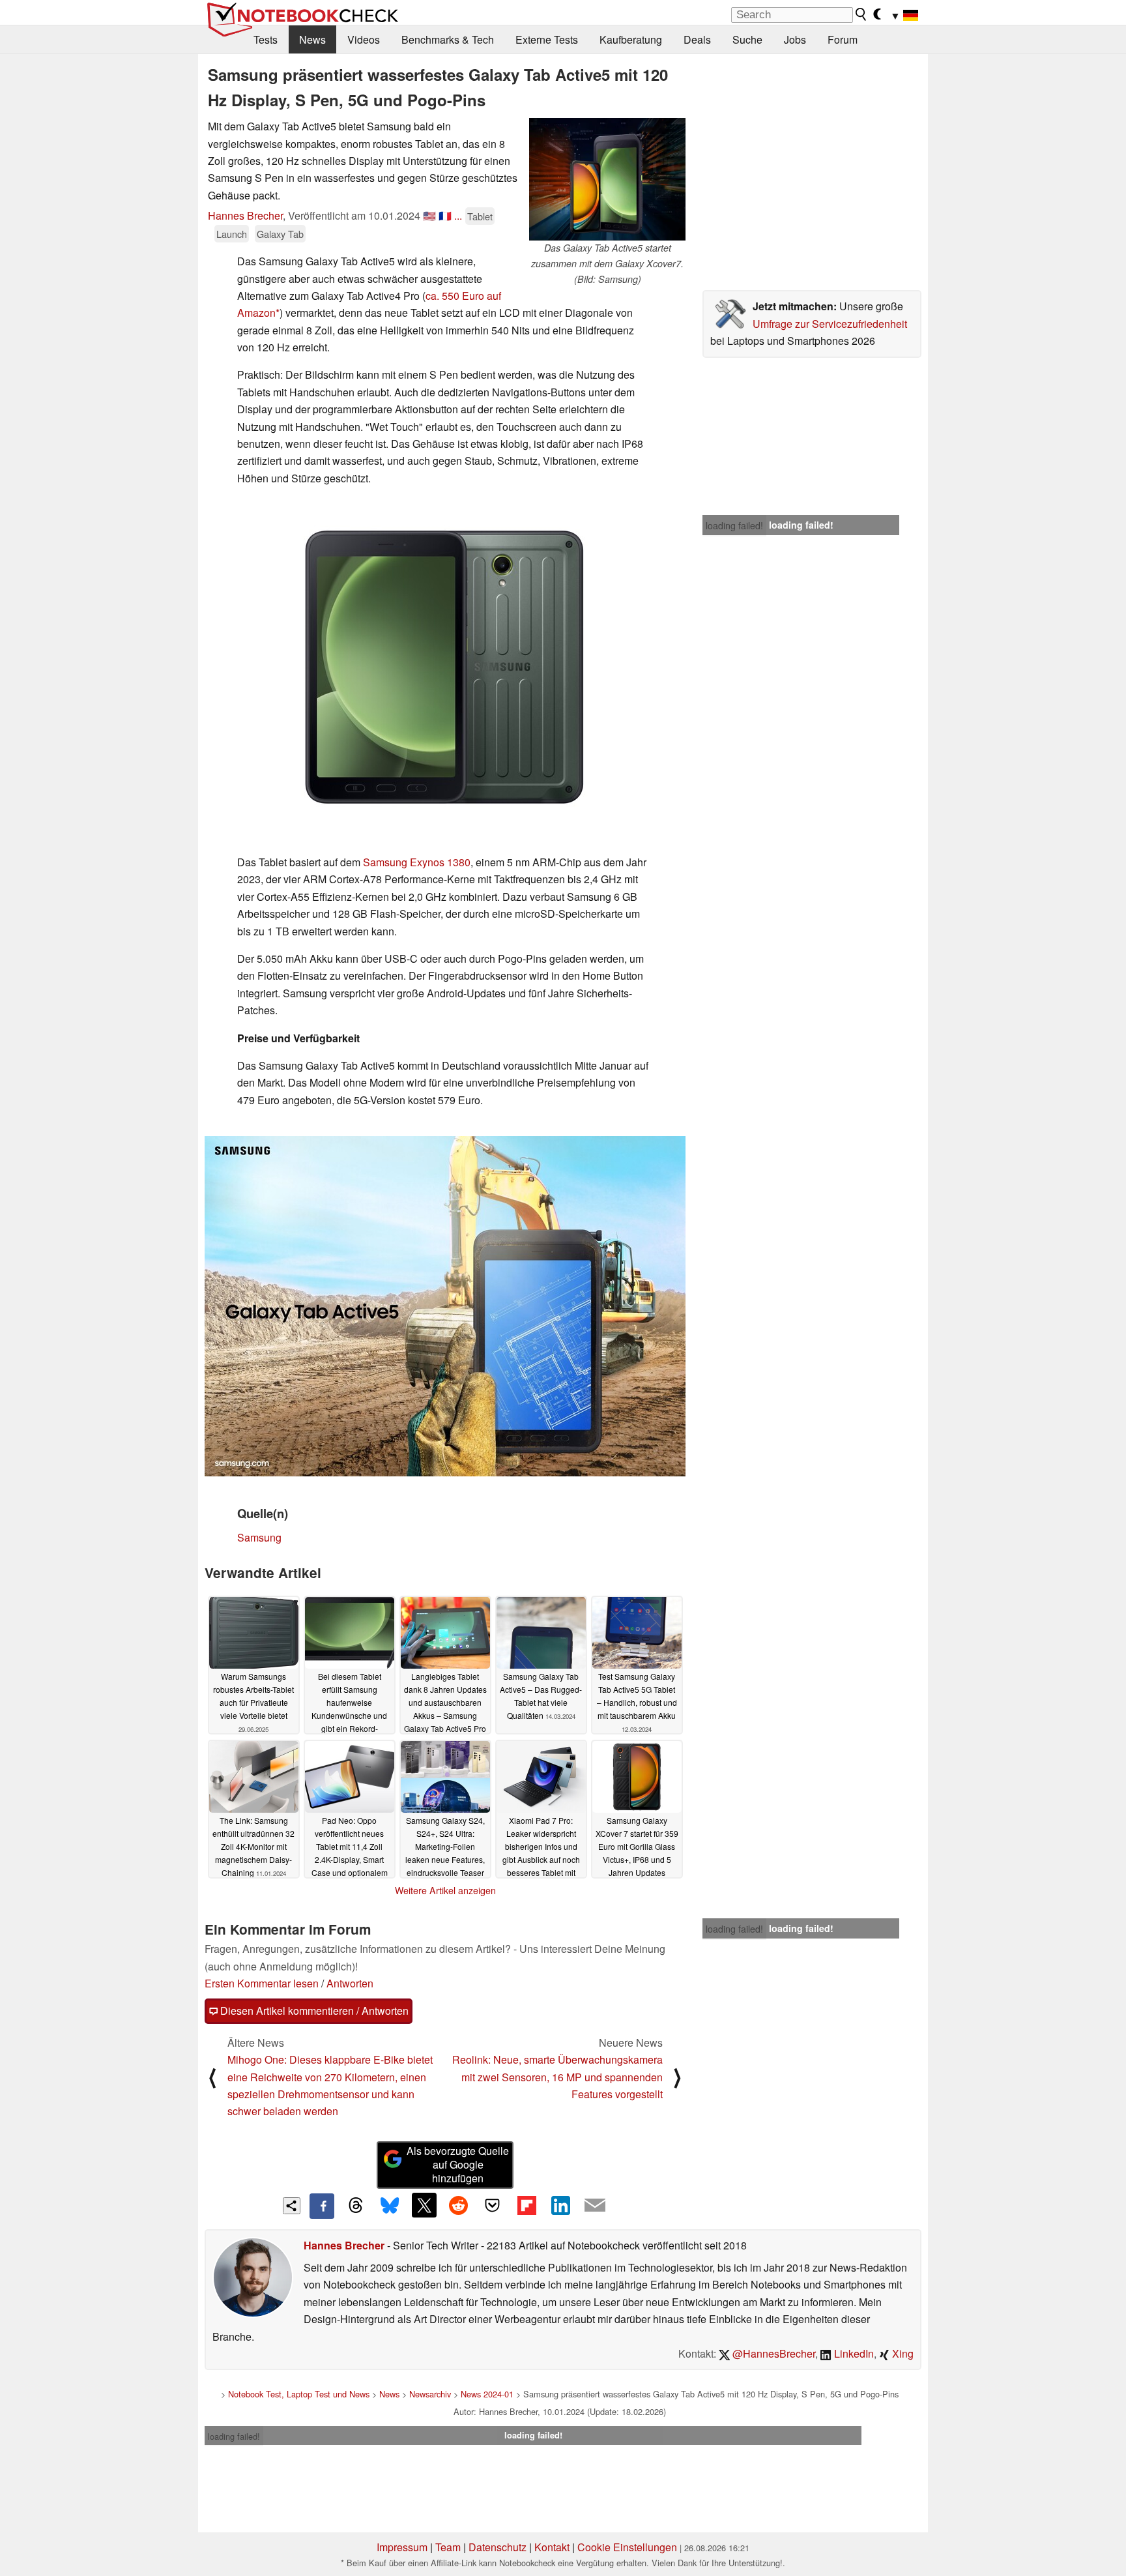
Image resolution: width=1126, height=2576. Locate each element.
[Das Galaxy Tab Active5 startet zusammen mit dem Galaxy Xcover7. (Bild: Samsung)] (607, 179)
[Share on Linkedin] (560, 2205)
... (458, 215)
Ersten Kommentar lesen (262, 1983)
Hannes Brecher (245, 215)
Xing (902, 2353)
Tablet (480, 216)
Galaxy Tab (280, 234)
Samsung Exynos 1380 (417, 862)
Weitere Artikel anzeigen (445, 1890)
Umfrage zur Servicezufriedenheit (830, 324)
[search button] (861, 14)
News (312, 39)
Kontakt (552, 2547)
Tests (266, 39)
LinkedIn (853, 2353)
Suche (747, 39)
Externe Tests (547, 39)
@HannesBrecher (772, 2353)
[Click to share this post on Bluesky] (390, 2206)
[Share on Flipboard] (527, 2205)
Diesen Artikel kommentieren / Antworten (313, 2011)
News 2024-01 (487, 2394)
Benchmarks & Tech (448, 39)
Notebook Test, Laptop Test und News (299, 2394)
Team (448, 2547)
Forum (843, 39)
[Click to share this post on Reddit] (458, 2205)
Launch (232, 234)
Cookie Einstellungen (627, 2547)
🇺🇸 (429, 215)
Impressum (402, 2547)
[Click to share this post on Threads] (356, 2206)
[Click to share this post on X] (424, 2205)
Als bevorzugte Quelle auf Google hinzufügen (458, 2164)
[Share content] (292, 2206)
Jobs (795, 39)
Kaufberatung (631, 39)
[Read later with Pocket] (493, 2205)
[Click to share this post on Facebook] (322, 2206)
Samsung (259, 1537)
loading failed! (734, 525)
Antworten (350, 1983)
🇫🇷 (445, 215)
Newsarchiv (430, 2394)
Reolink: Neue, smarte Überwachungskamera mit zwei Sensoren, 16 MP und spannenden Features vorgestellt (557, 2077)
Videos (364, 39)
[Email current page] (595, 2206)
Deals (697, 39)
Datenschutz (498, 2547)
